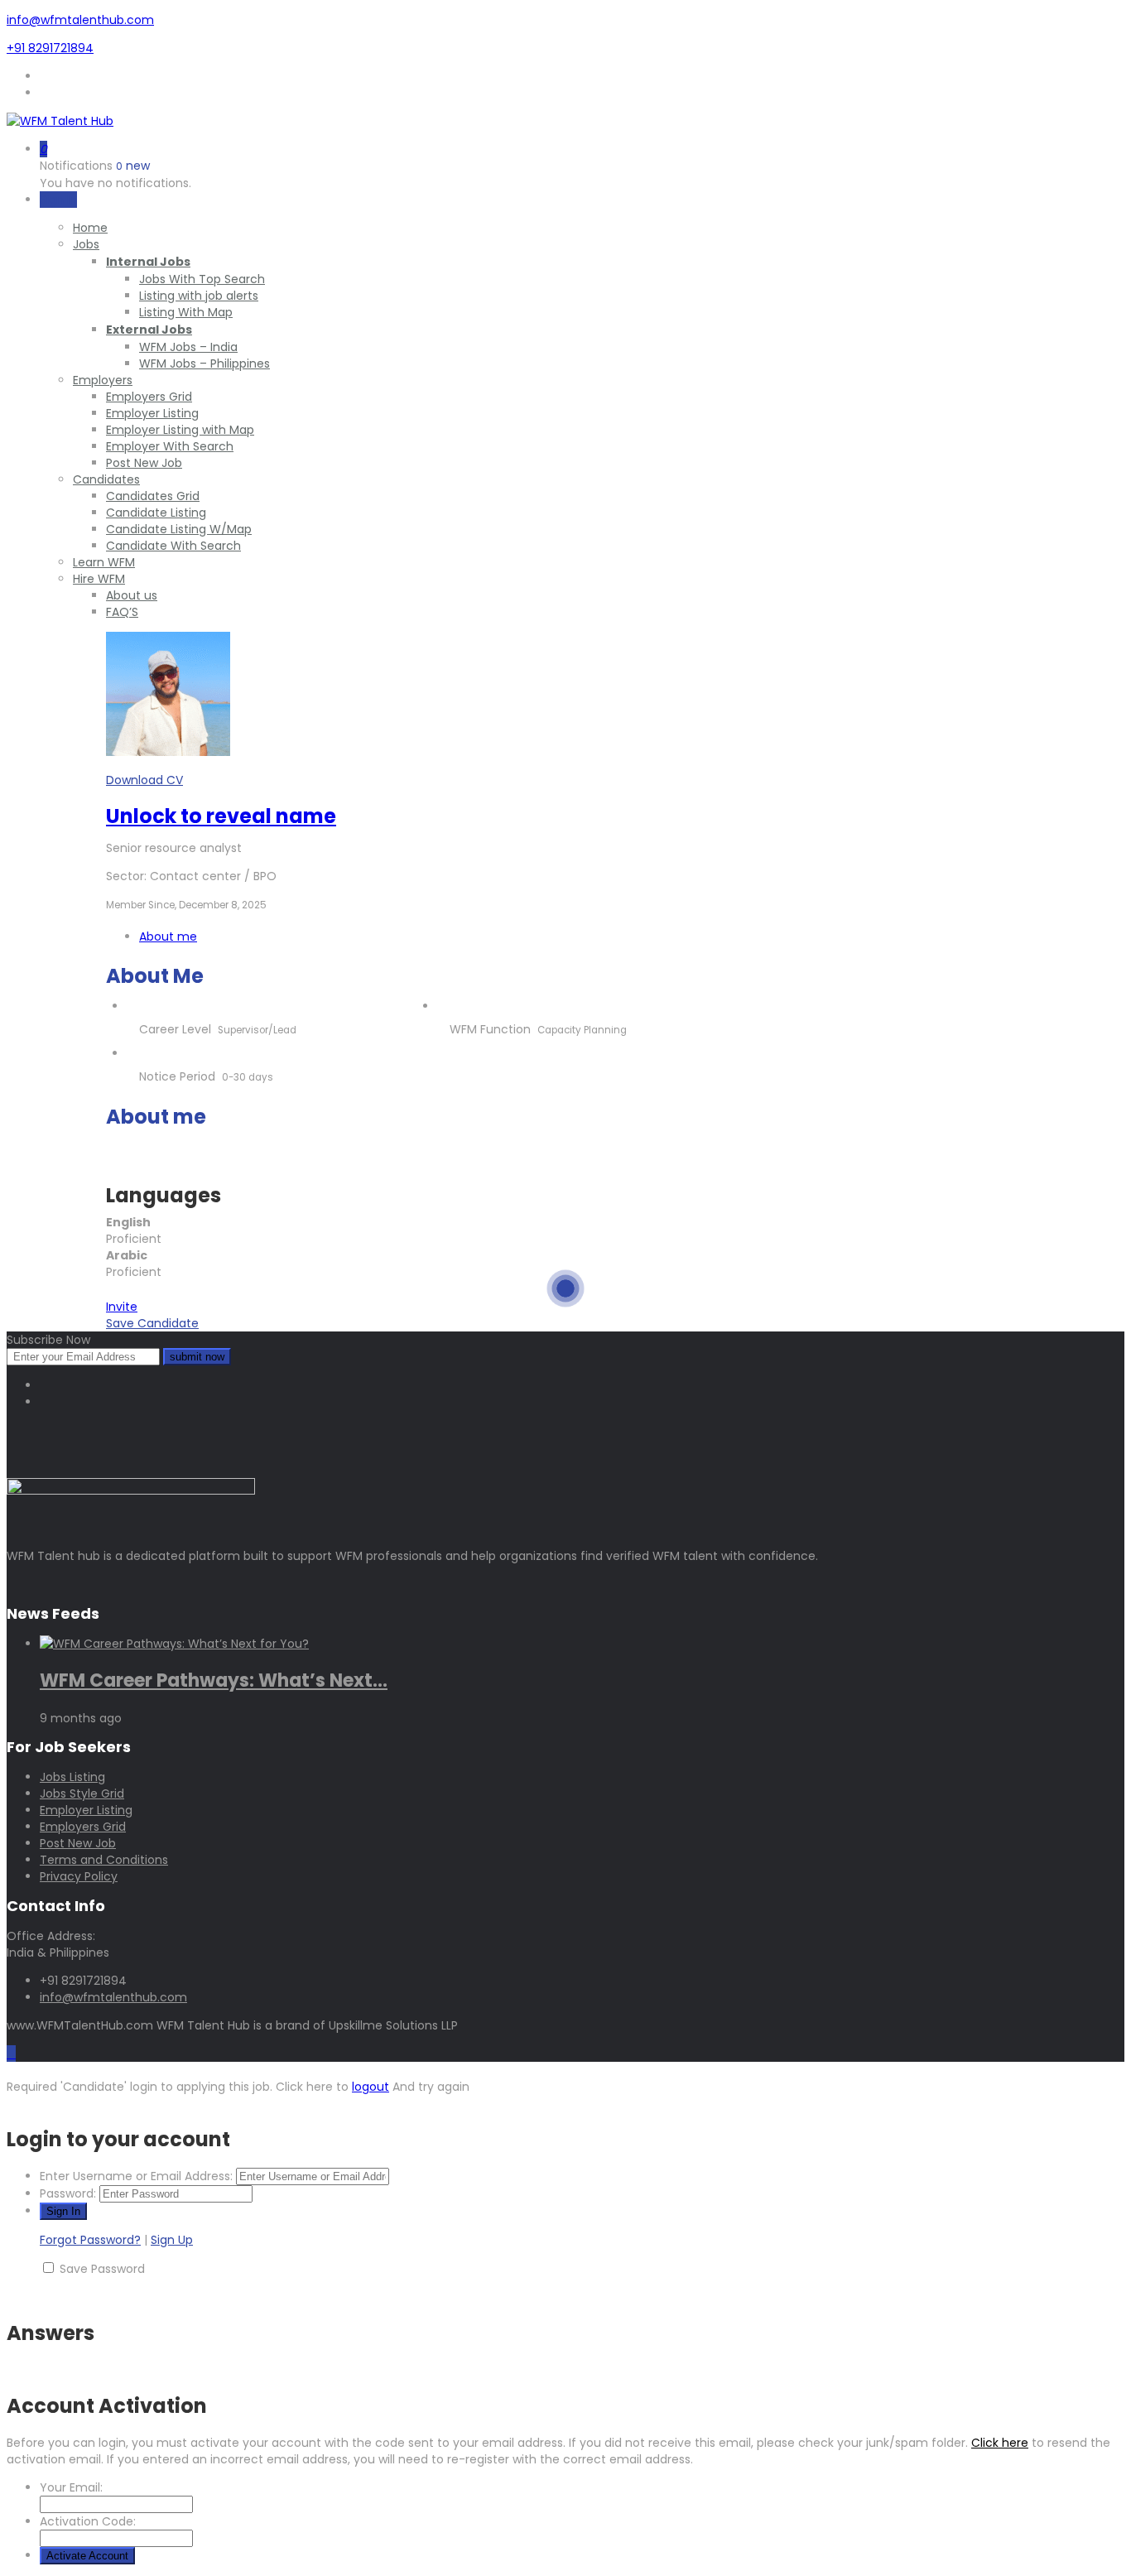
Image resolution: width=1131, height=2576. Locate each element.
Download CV (144, 780)
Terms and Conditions (104, 1860)
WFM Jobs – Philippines (205, 364)
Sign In (58, 200)
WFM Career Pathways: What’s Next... (214, 1680)
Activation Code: (88, 2521)
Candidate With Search (173, 546)
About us (132, 595)
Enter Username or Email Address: (136, 2176)
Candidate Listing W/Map (179, 529)
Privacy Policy (79, 1876)
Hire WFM (99, 579)
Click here (1000, 2443)
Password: (68, 2193)
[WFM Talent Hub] (60, 121)
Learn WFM (104, 562)
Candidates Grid (153, 496)
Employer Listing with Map (180, 430)
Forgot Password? (90, 2240)
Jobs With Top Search (202, 279)
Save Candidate (152, 1323)
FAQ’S (122, 612)
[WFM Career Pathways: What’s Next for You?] (174, 1644)
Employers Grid (149, 397)
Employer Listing (152, 413)
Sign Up (172, 2240)
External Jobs (149, 330)
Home (90, 228)
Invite (122, 1307)
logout (371, 2087)
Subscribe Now (48, 1340)
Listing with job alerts (199, 296)
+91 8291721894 (50, 48)
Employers (103, 380)
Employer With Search (170, 446)
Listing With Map (186, 312)
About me (168, 937)
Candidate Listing (156, 513)
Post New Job (144, 463)
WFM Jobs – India (188, 347)
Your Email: (71, 2487)
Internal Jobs (148, 262)
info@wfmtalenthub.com (80, 20)
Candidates (106, 479)
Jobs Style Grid (82, 1794)
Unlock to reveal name (221, 816)
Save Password (102, 2269)
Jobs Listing (72, 1777)
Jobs (86, 244)
